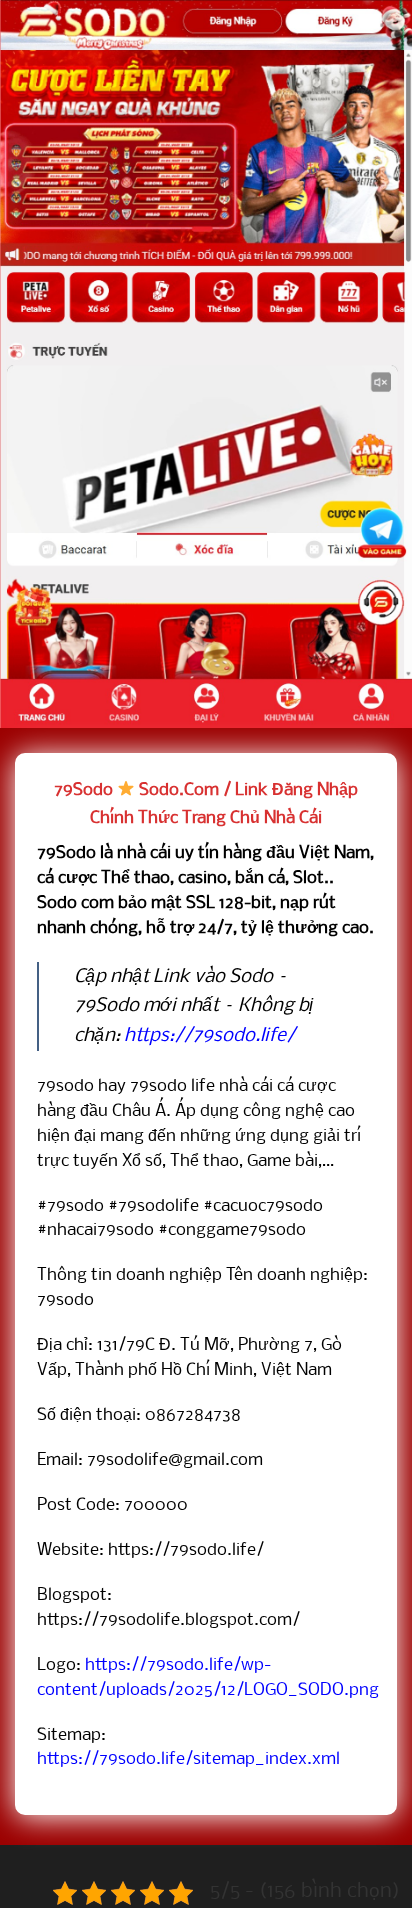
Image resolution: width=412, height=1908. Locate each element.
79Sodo (83, 790)
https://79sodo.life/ (209, 1036)
